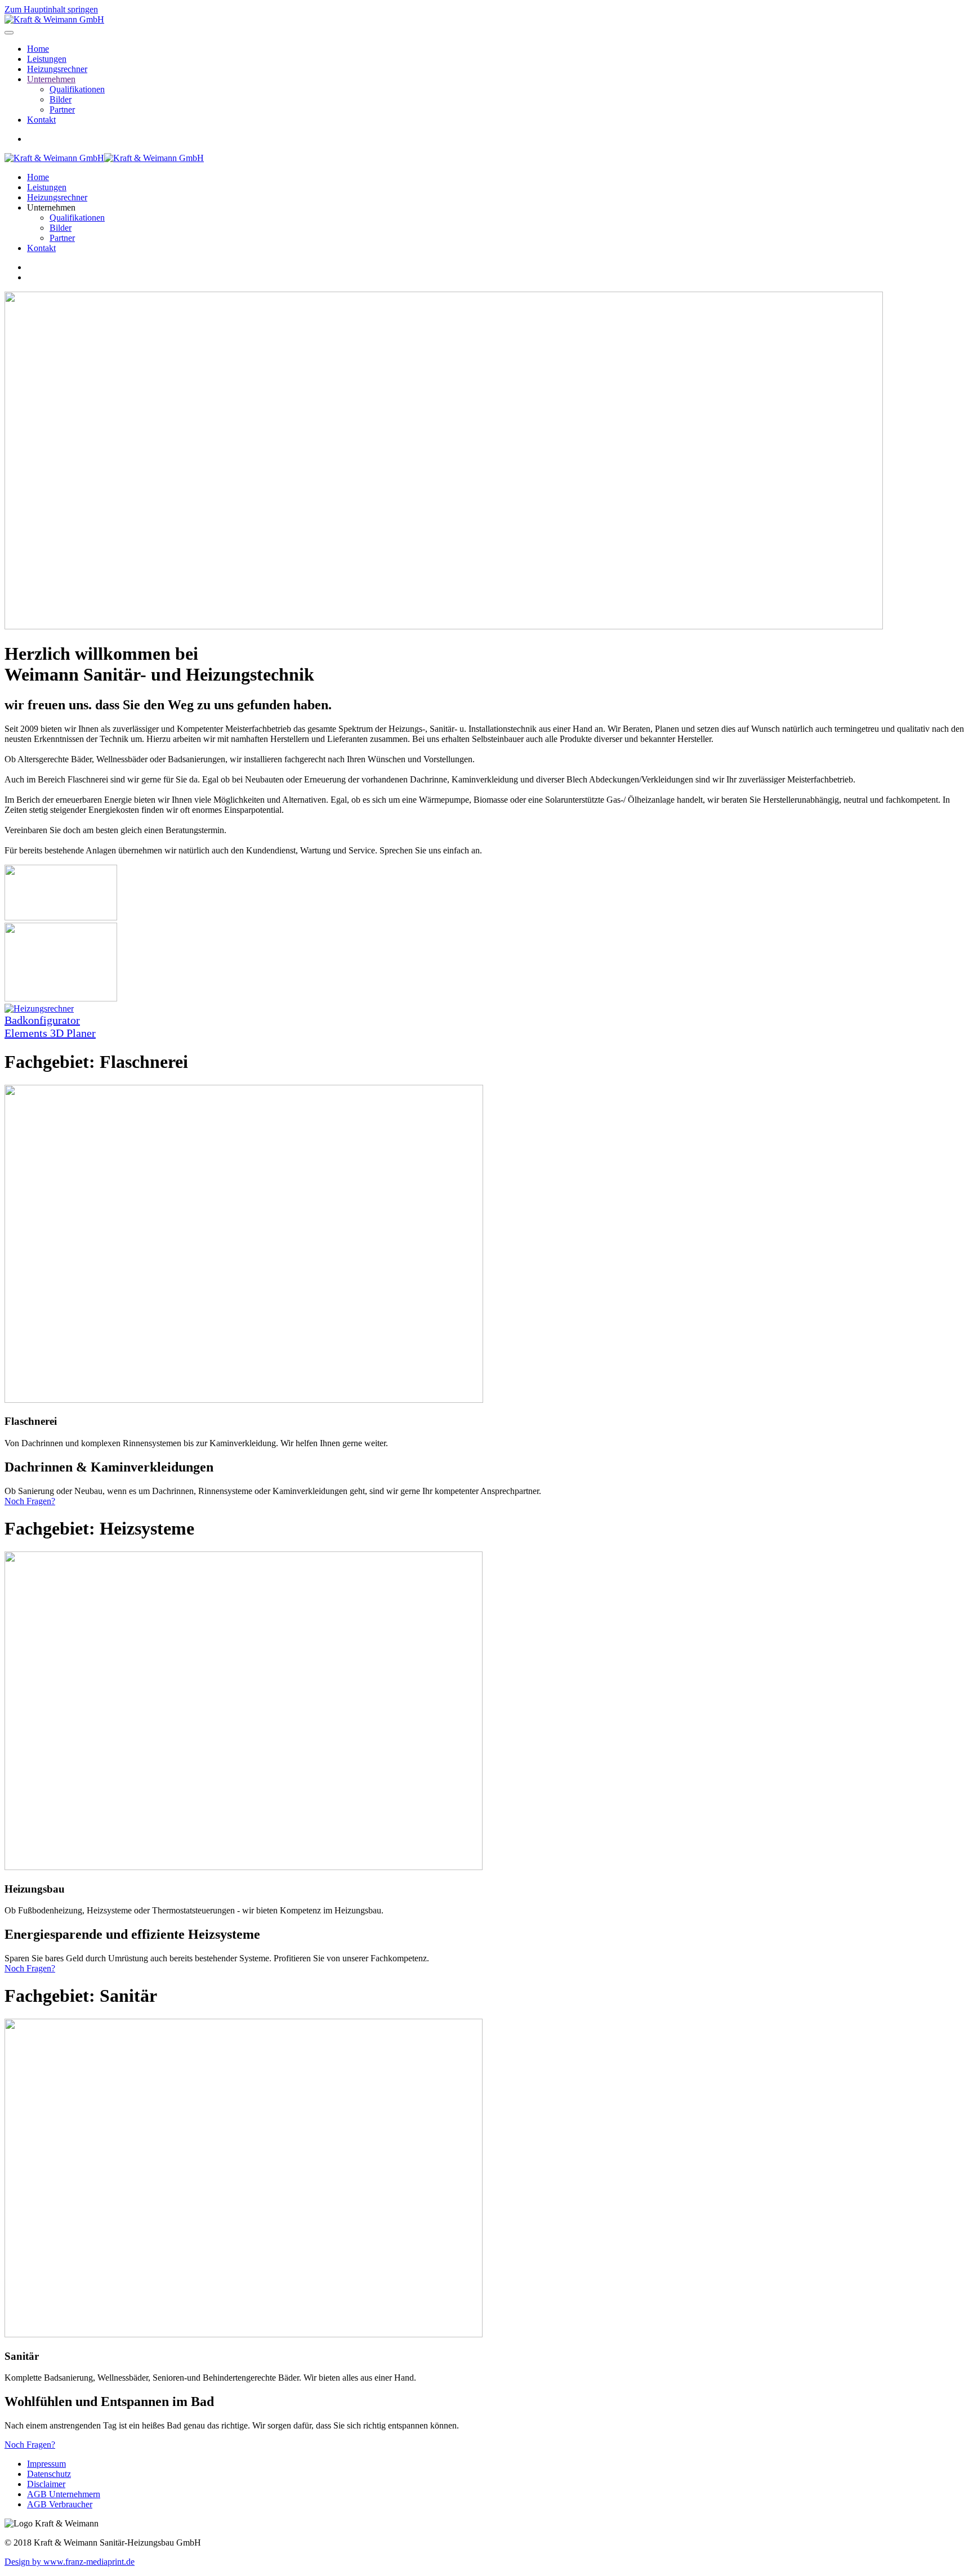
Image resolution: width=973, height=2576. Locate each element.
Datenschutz (49, 2474)
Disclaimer (46, 2484)
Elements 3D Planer (50, 1033)
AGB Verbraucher (60, 2504)
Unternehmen (51, 79)
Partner (62, 109)
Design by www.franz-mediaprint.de (70, 2562)
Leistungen (47, 59)
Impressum (46, 2464)
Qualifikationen (77, 89)
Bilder (61, 99)
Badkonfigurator (42, 1020)
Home (38, 49)
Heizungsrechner (57, 69)
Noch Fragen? (30, 1501)
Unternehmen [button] (51, 207)
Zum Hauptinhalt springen (51, 9)
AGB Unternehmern (64, 2494)
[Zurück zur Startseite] (54, 19)
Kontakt (41, 120)
